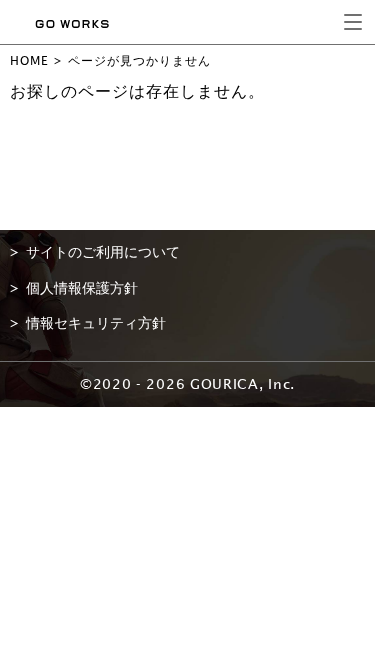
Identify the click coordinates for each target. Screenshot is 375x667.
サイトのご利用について (103, 252)
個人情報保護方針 (82, 288)
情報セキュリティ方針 (96, 323)
